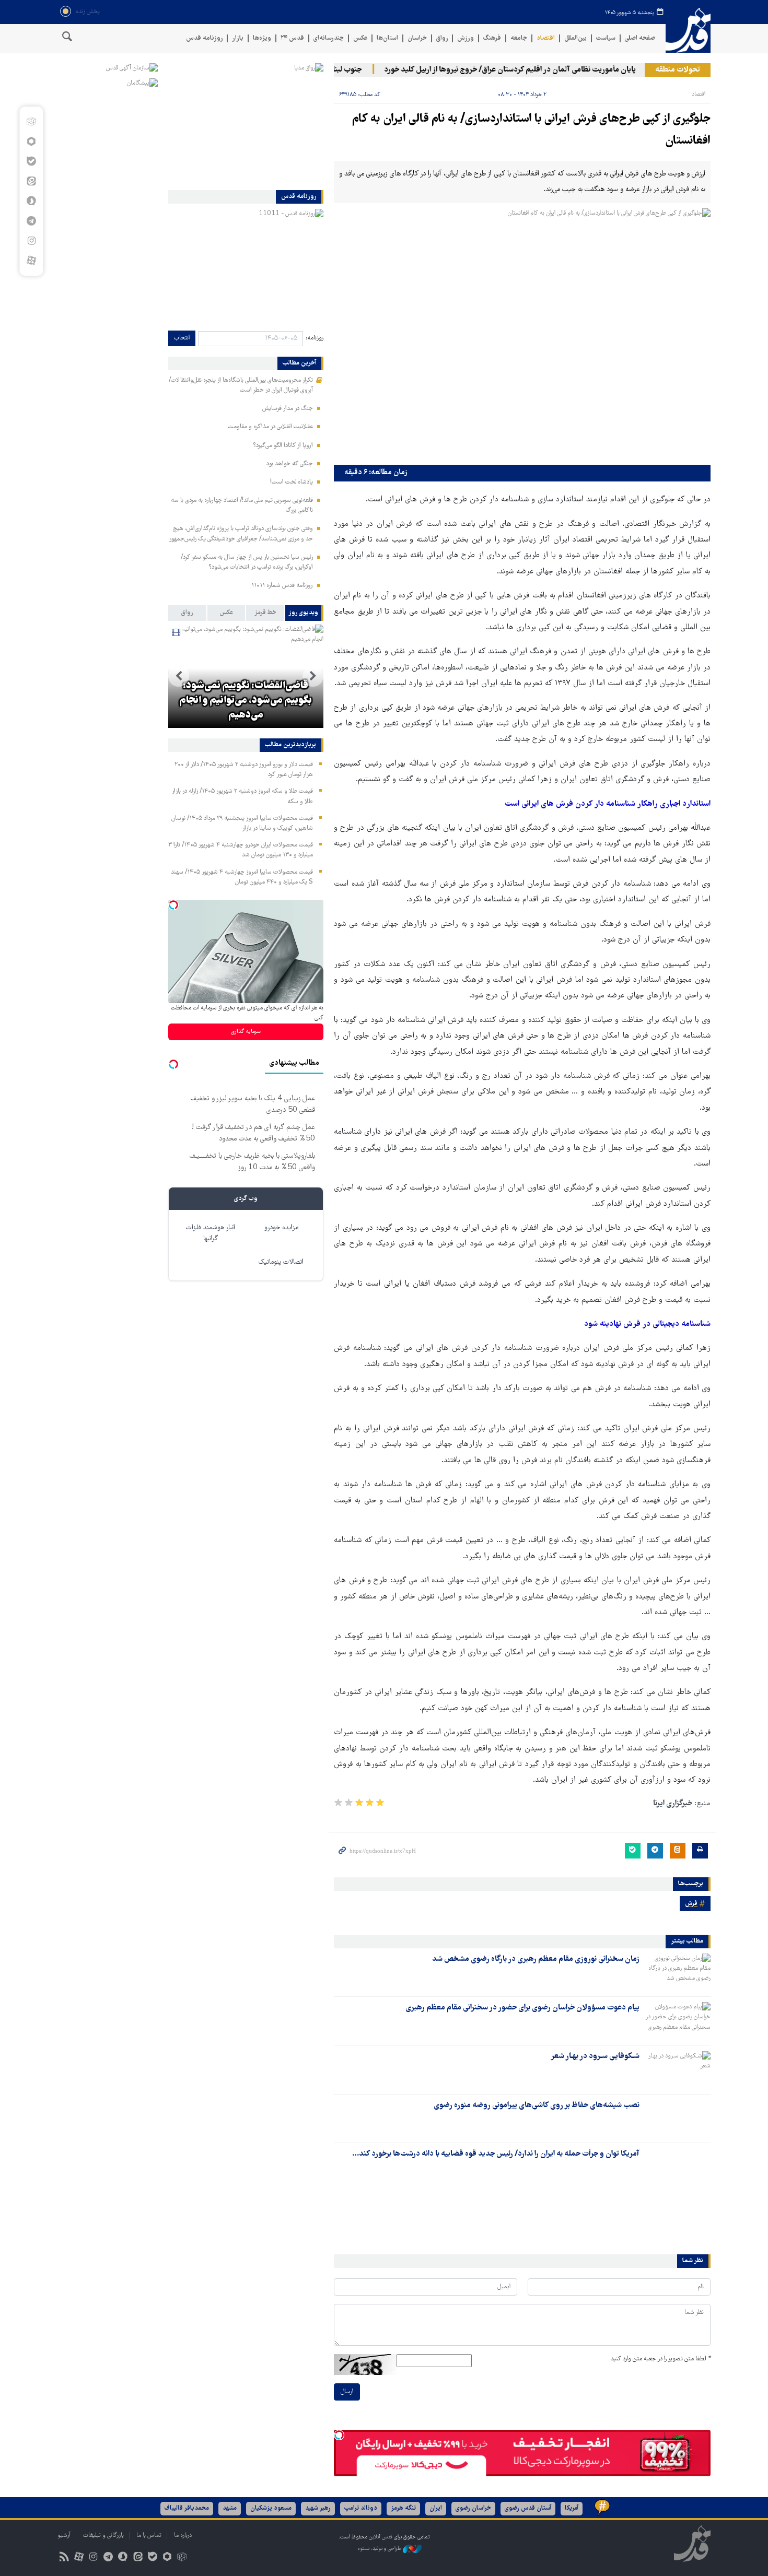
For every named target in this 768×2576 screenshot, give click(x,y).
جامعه (519, 38)
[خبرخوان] (64, 2558)
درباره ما (183, 2536)
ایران (436, 2508)
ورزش (466, 38)
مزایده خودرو (281, 1228)
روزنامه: (315, 338)
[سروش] (31, 201)
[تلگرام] (31, 221)
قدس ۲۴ (292, 38)
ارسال (347, 2392)
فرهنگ (492, 38)
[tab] (304, 613)
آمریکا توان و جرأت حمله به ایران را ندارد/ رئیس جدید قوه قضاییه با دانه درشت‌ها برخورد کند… (496, 2154)
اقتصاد (546, 38)
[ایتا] (31, 181)
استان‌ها (387, 38)
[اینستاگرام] (31, 241)
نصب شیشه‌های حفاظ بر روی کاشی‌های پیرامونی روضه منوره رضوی (537, 2106)
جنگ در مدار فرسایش (288, 409)
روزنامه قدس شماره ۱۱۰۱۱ (282, 586)
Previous (313, 676)
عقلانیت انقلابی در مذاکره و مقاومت (270, 427)
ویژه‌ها (262, 38)
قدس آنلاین (688, 31)
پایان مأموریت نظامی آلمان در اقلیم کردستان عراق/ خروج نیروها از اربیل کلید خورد (538, 70)
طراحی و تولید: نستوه (380, 2549)
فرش (691, 1904)
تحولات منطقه (678, 70)
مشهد (230, 2508)
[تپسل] (339, 2435)
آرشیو (64, 2536)
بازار (238, 38)
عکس (360, 38)
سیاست (606, 38)
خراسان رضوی (473, 2508)
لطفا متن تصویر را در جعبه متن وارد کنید (661, 2359)
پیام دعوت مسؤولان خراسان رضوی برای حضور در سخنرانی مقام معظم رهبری (522, 2008)
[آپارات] (31, 261)
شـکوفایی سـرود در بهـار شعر (595, 2056)
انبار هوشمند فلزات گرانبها (211, 1233)
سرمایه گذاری (246, 1032)
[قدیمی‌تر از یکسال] (677, 1972)
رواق (442, 38)
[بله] (31, 161)
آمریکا (572, 2508)
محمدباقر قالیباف (187, 2508)
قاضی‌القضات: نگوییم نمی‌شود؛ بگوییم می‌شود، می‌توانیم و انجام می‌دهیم (246, 701)
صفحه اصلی (640, 38)
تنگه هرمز (403, 2508)
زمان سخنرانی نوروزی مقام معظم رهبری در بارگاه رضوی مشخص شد (536, 1959)
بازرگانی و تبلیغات (103, 2536)
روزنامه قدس (204, 38)
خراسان (417, 38)
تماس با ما (149, 2536)
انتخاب (182, 338)
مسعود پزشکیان (271, 2508)
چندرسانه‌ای (329, 38)
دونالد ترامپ (361, 2508)
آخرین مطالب (299, 363)
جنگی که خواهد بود (290, 464)
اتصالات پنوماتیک (281, 1262)
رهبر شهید (318, 2508)
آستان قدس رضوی (528, 2508)
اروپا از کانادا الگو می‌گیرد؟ (283, 446)
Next (179, 676)
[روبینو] (31, 142)
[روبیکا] (31, 122)
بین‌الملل (575, 38)
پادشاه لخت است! (292, 482)
